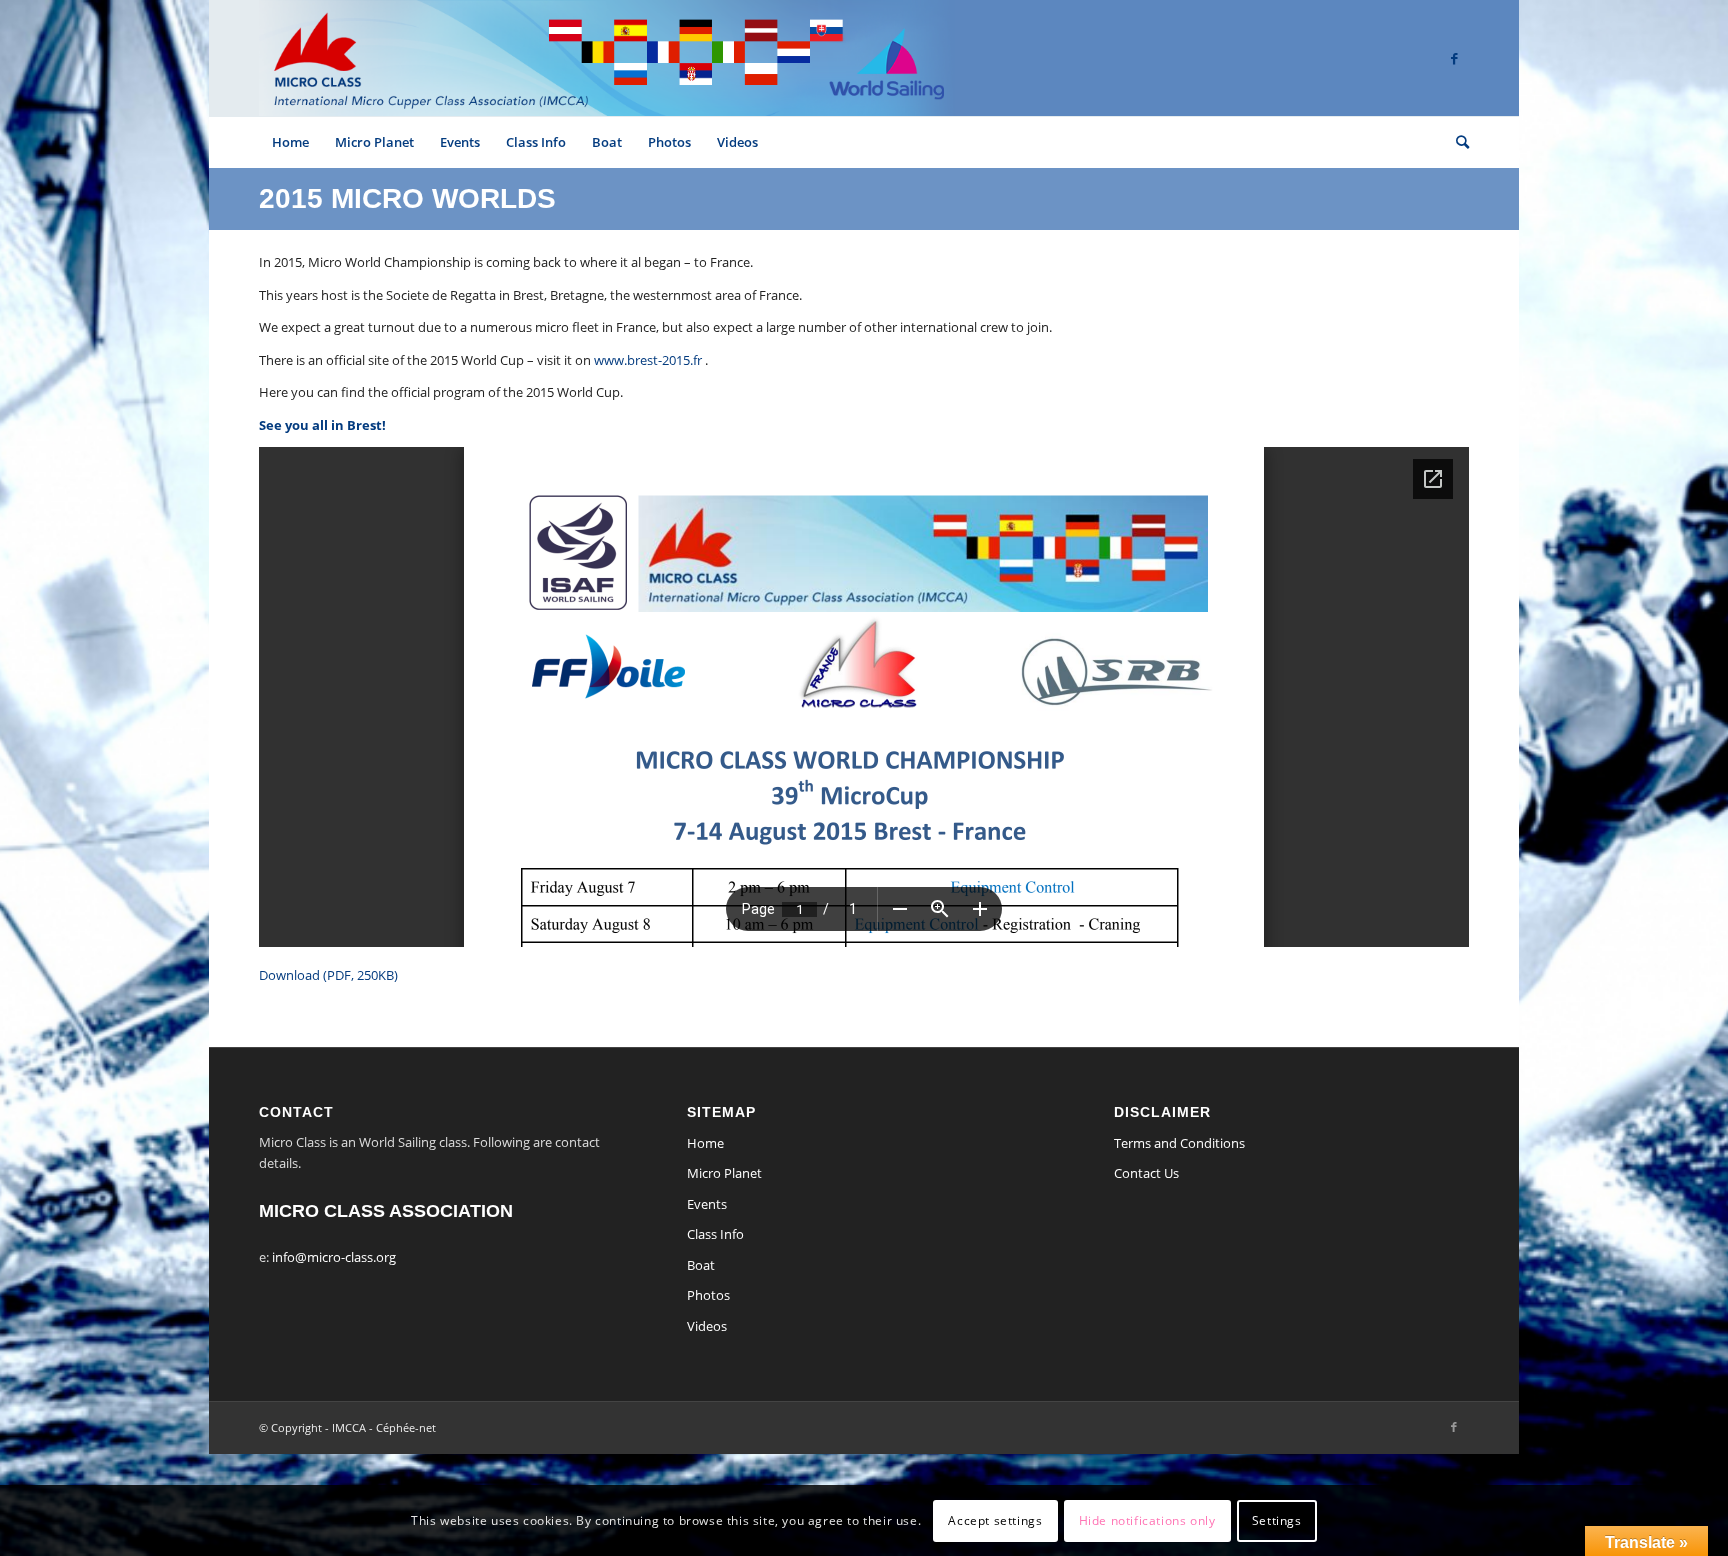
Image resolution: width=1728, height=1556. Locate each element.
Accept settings (995, 1520)
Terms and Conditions (1179, 1143)
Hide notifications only (1147, 1520)
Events (707, 1204)
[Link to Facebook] (1454, 58)
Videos (707, 1326)
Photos (708, 1295)
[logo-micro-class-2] (607, 58)
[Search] (1456, 142)
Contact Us (1146, 1173)
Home (705, 1143)
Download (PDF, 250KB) (328, 975)
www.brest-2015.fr (648, 360)
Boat (701, 1265)
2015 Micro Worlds (407, 198)
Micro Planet (724, 1173)
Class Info (715, 1234)
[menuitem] (290, 142)
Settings (1277, 1520)
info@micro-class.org (334, 1257)
